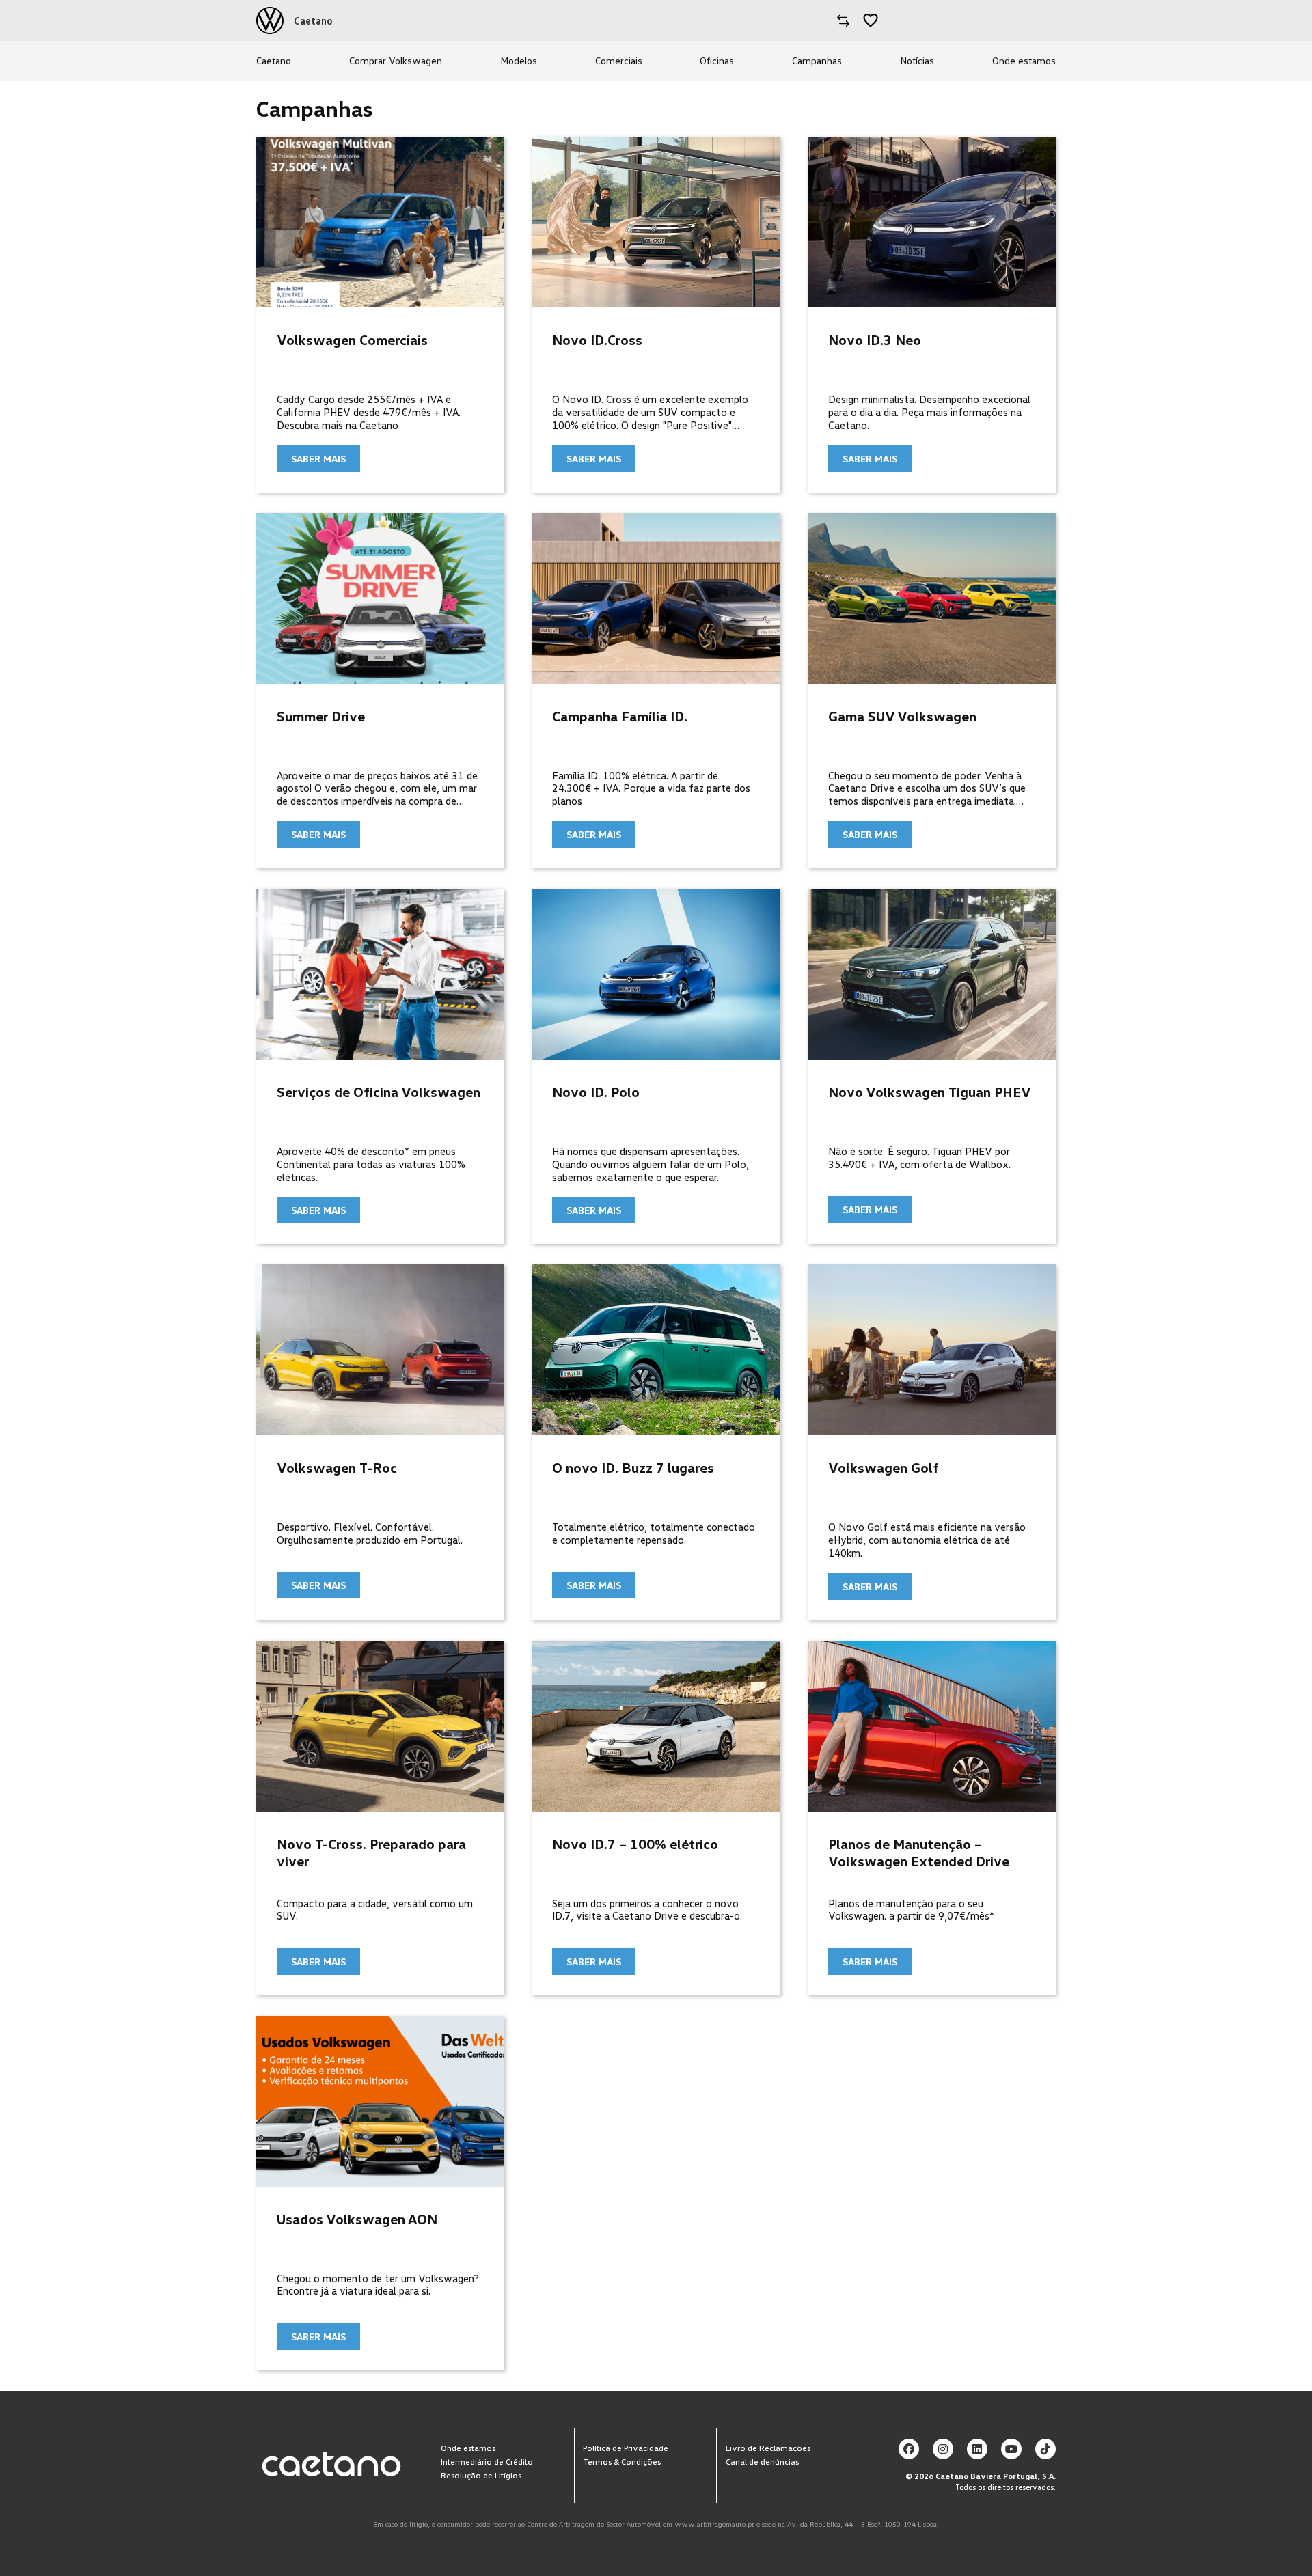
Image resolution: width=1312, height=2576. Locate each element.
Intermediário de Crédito (487, 2461)
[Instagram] (943, 2449)
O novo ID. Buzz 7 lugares (633, 1467)
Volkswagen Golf (884, 1467)
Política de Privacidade (626, 2447)
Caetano (274, 60)
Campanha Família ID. (620, 716)
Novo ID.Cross (597, 340)
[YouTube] (1011, 2449)
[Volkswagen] (270, 20)
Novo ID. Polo (596, 1092)
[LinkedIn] (977, 2449)
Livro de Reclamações (768, 2447)
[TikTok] (1045, 2449)
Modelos (519, 60)
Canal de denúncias (762, 2461)
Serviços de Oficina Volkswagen (379, 1092)
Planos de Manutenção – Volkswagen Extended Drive (919, 1852)
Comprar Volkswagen (396, 60)
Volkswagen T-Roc (337, 1467)
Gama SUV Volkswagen (902, 716)
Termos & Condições (622, 2461)
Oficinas (717, 60)
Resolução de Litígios (481, 2475)
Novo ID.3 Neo (875, 340)
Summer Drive (321, 716)
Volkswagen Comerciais (352, 340)
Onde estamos (1024, 60)
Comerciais (619, 60)
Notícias (917, 60)
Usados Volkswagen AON (357, 2219)
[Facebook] (909, 2449)
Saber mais (318, 459)
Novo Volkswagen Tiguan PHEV (930, 1092)
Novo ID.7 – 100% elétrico (635, 1844)
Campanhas (817, 60)
